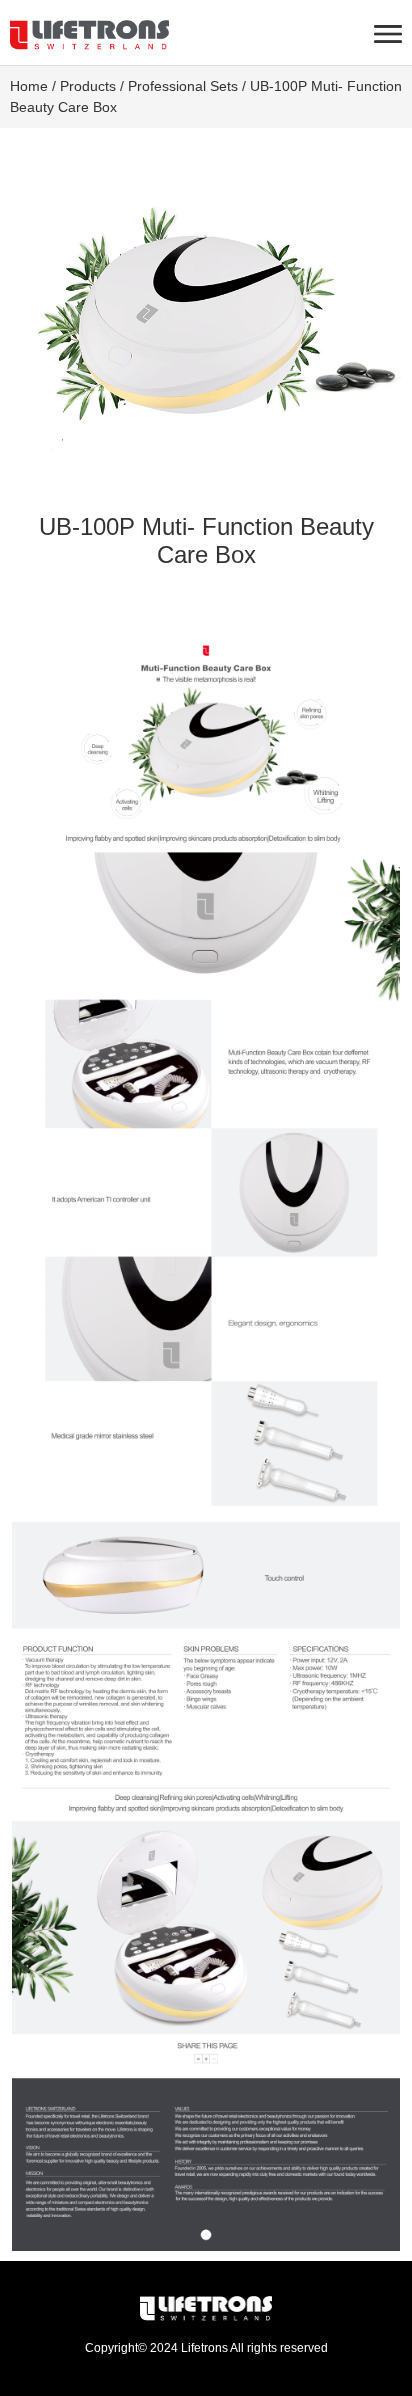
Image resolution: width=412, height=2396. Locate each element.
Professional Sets (183, 86)
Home (29, 86)
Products (88, 86)
